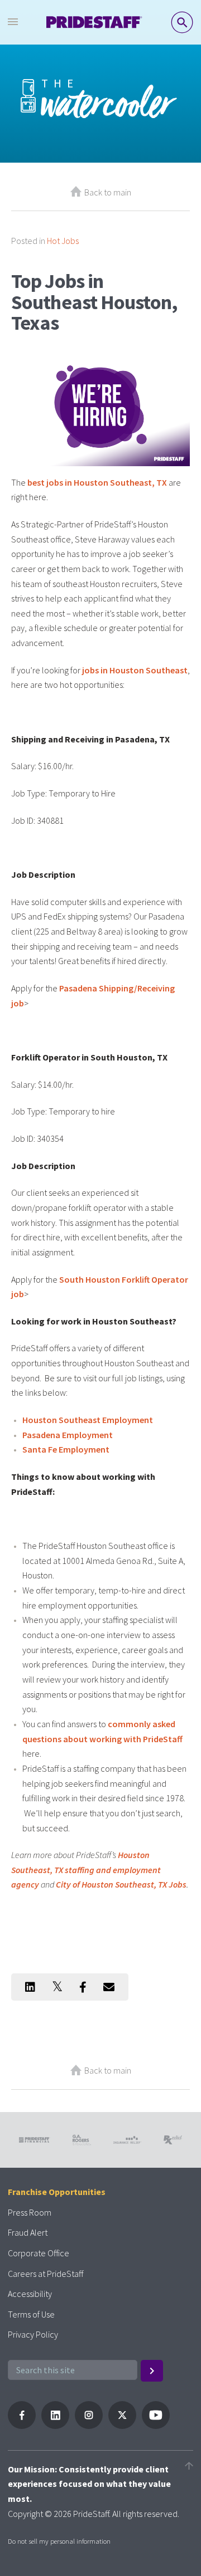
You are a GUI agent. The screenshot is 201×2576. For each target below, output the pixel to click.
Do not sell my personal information (59, 2541)
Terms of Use (31, 2314)
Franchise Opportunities (57, 2192)
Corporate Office (39, 2253)
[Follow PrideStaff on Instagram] (89, 2426)
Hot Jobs (63, 241)
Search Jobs (182, 22)
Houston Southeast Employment (88, 1420)
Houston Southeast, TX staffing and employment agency (86, 1869)
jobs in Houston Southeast (135, 670)
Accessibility (30, 2294)
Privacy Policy (33, 2334)
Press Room (30, 2212)
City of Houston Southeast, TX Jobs (121, 1884)
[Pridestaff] (94, 22)
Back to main (108, 192)
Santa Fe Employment (66, 1449)
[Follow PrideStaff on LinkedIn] (55, 2426)
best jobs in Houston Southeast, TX (97, 482)
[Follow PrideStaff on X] (122, 2426)
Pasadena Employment (68, 1435)
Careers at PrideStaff (46, 2274)
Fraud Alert (28, 2232)
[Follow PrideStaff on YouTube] (156, 2426)
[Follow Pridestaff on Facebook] (22, 2426)
